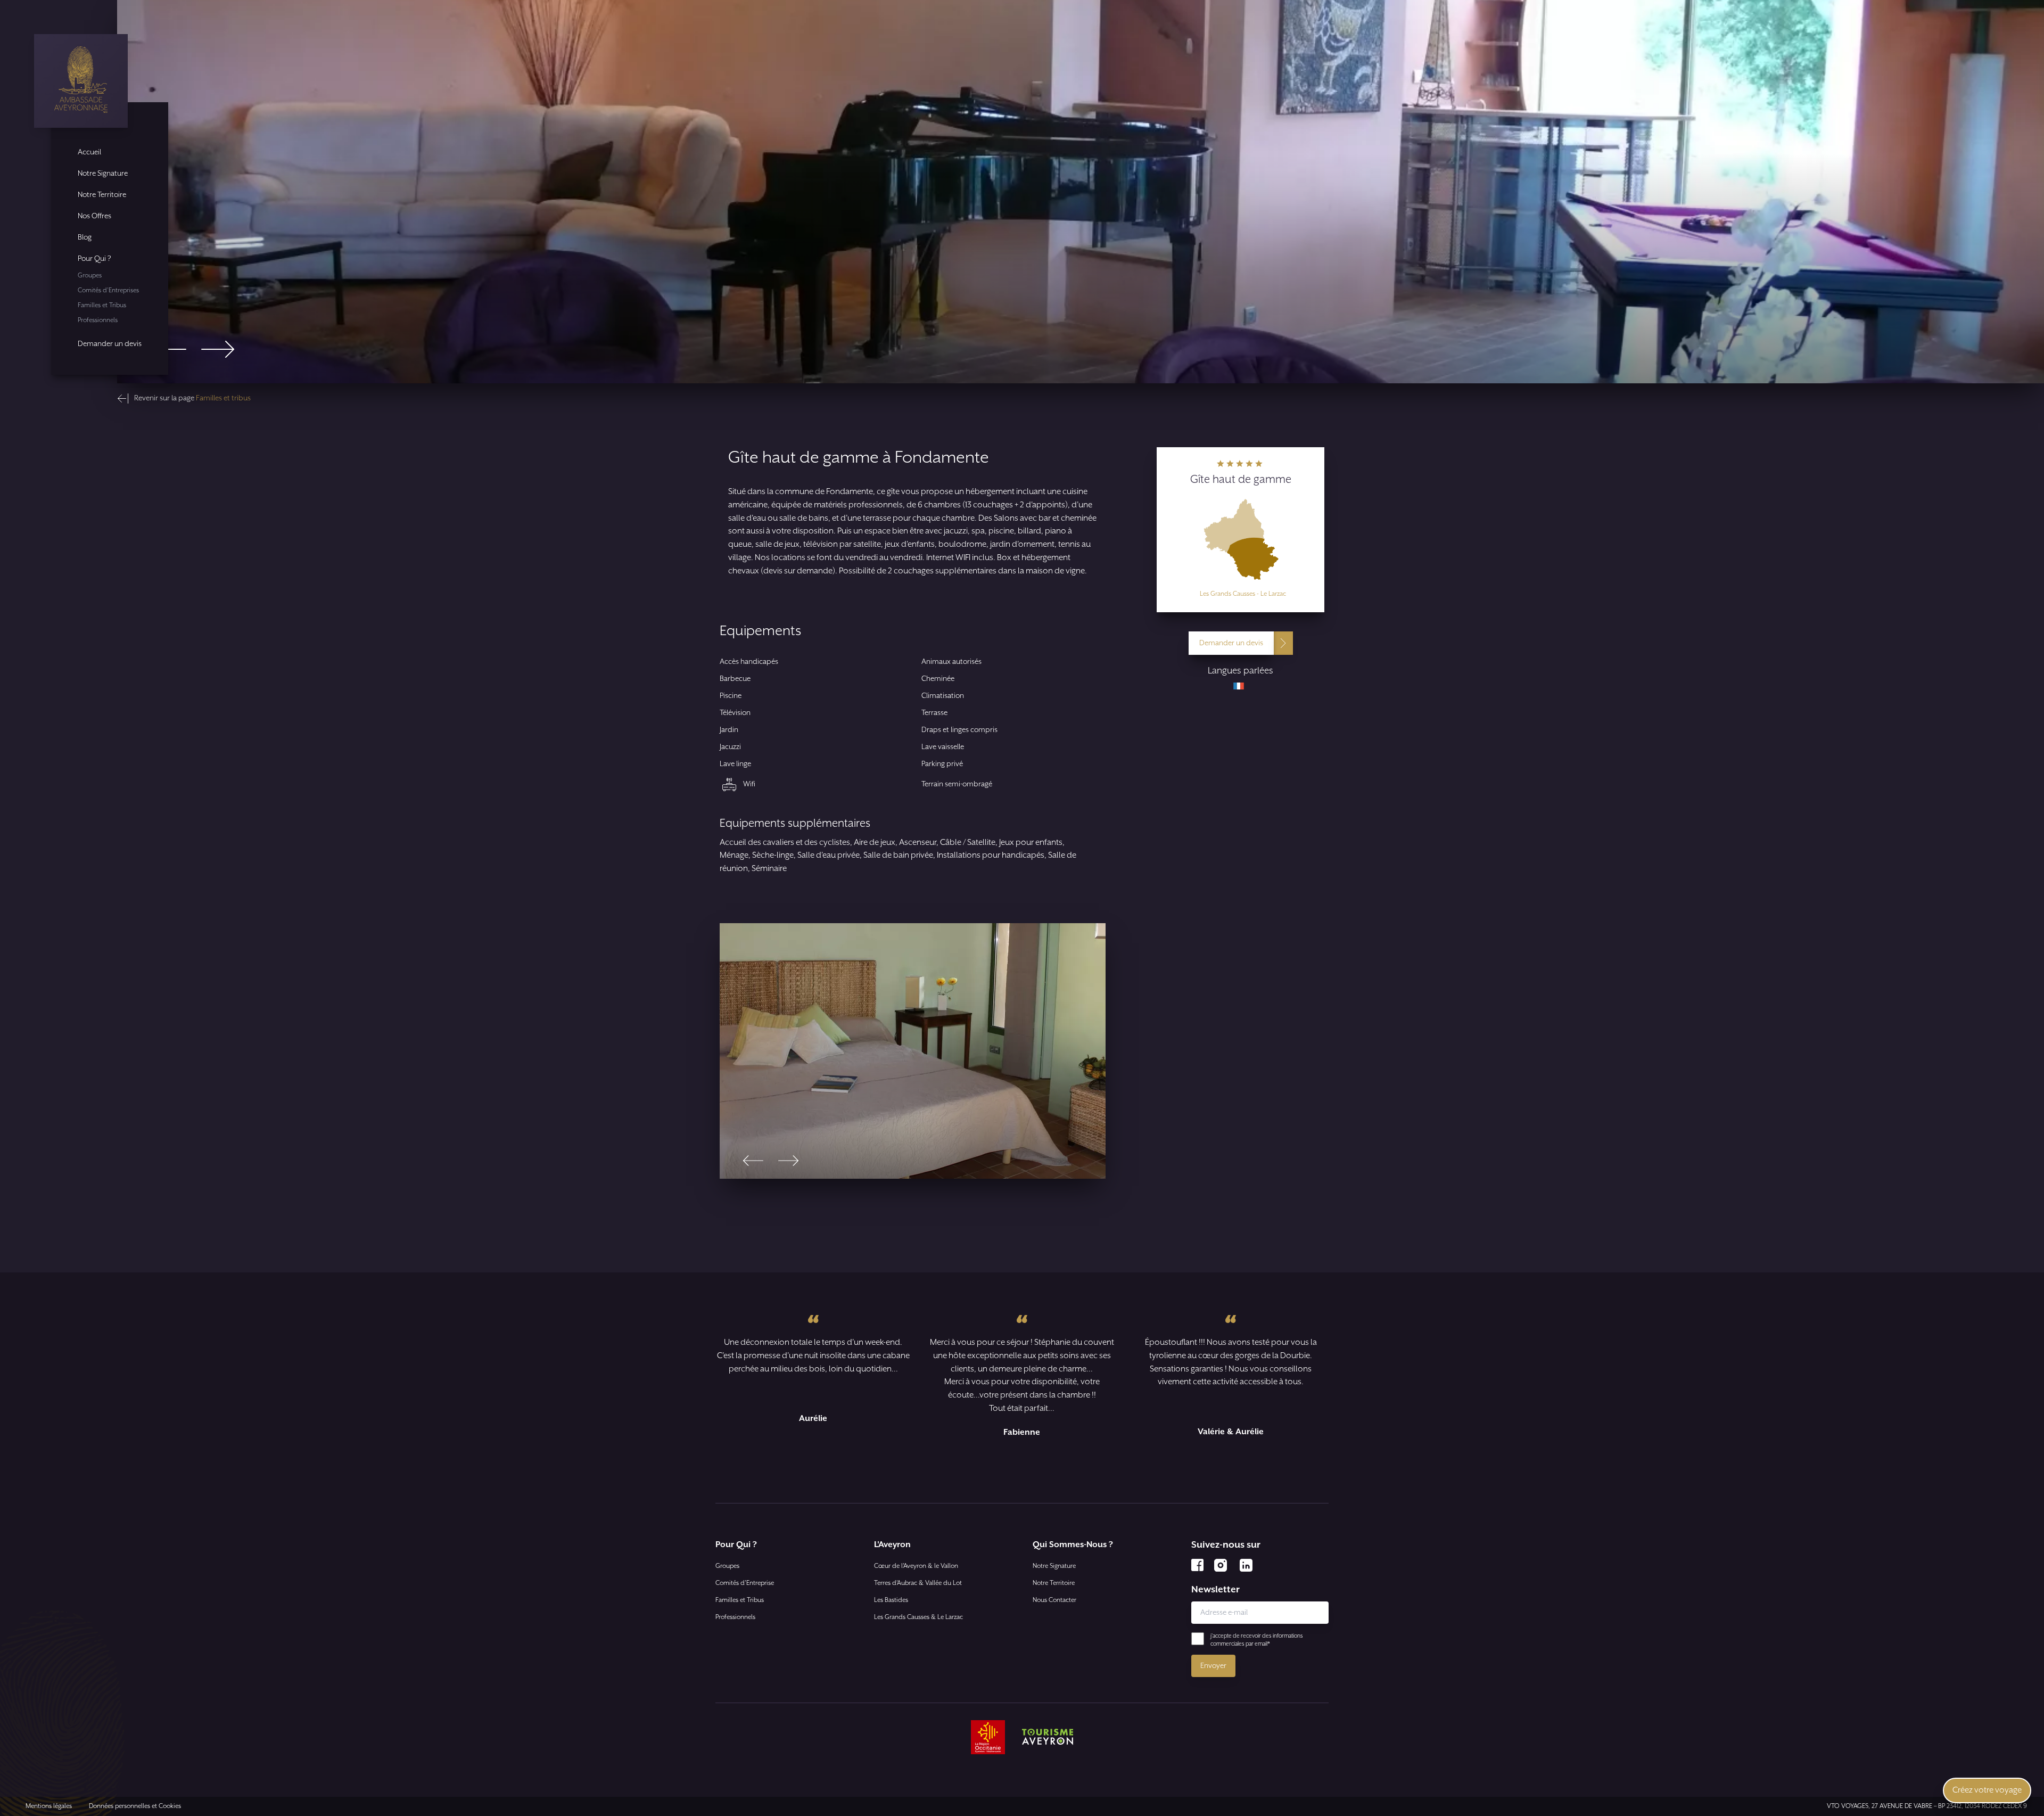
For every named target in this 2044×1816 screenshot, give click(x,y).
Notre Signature (103, 174)
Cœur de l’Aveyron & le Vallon (916, 1566)
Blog (85, 237)
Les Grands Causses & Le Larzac (918, 1617)
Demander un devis (110, 344)
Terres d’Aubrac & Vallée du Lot (918, 1583)
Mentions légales (49, 1806)
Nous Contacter (1054, 1600)
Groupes (90, 276)
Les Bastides (891, 1600)
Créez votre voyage (1987, 1790)
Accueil (89, 152)
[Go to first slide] (218, 349)
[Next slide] (788, 1161)
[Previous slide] (170, 349)
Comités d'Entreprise (745, 1583)
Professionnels (98, 320)
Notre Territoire (102, 195)
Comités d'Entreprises (108, 290)
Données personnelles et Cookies (135, 1806)
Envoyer (1213, 1666)
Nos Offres (94, 216)
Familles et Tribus (102, 305)
